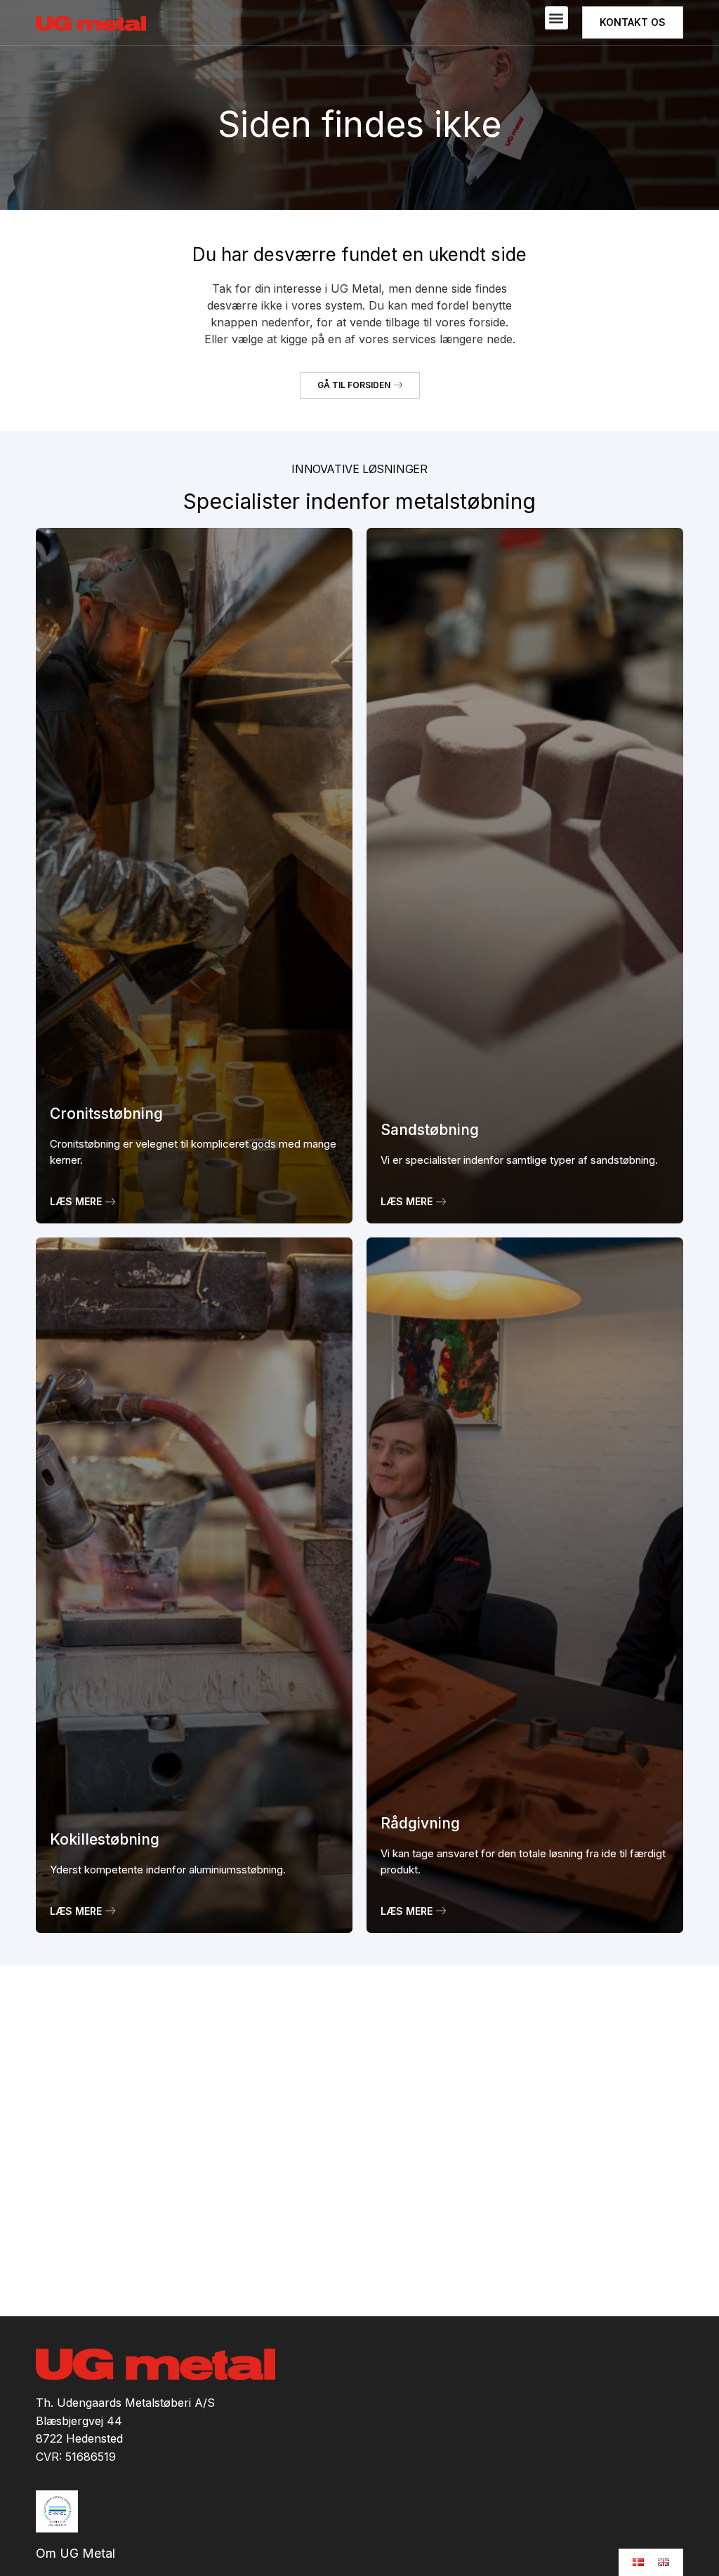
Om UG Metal (75, 2554)
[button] (556, 18)
